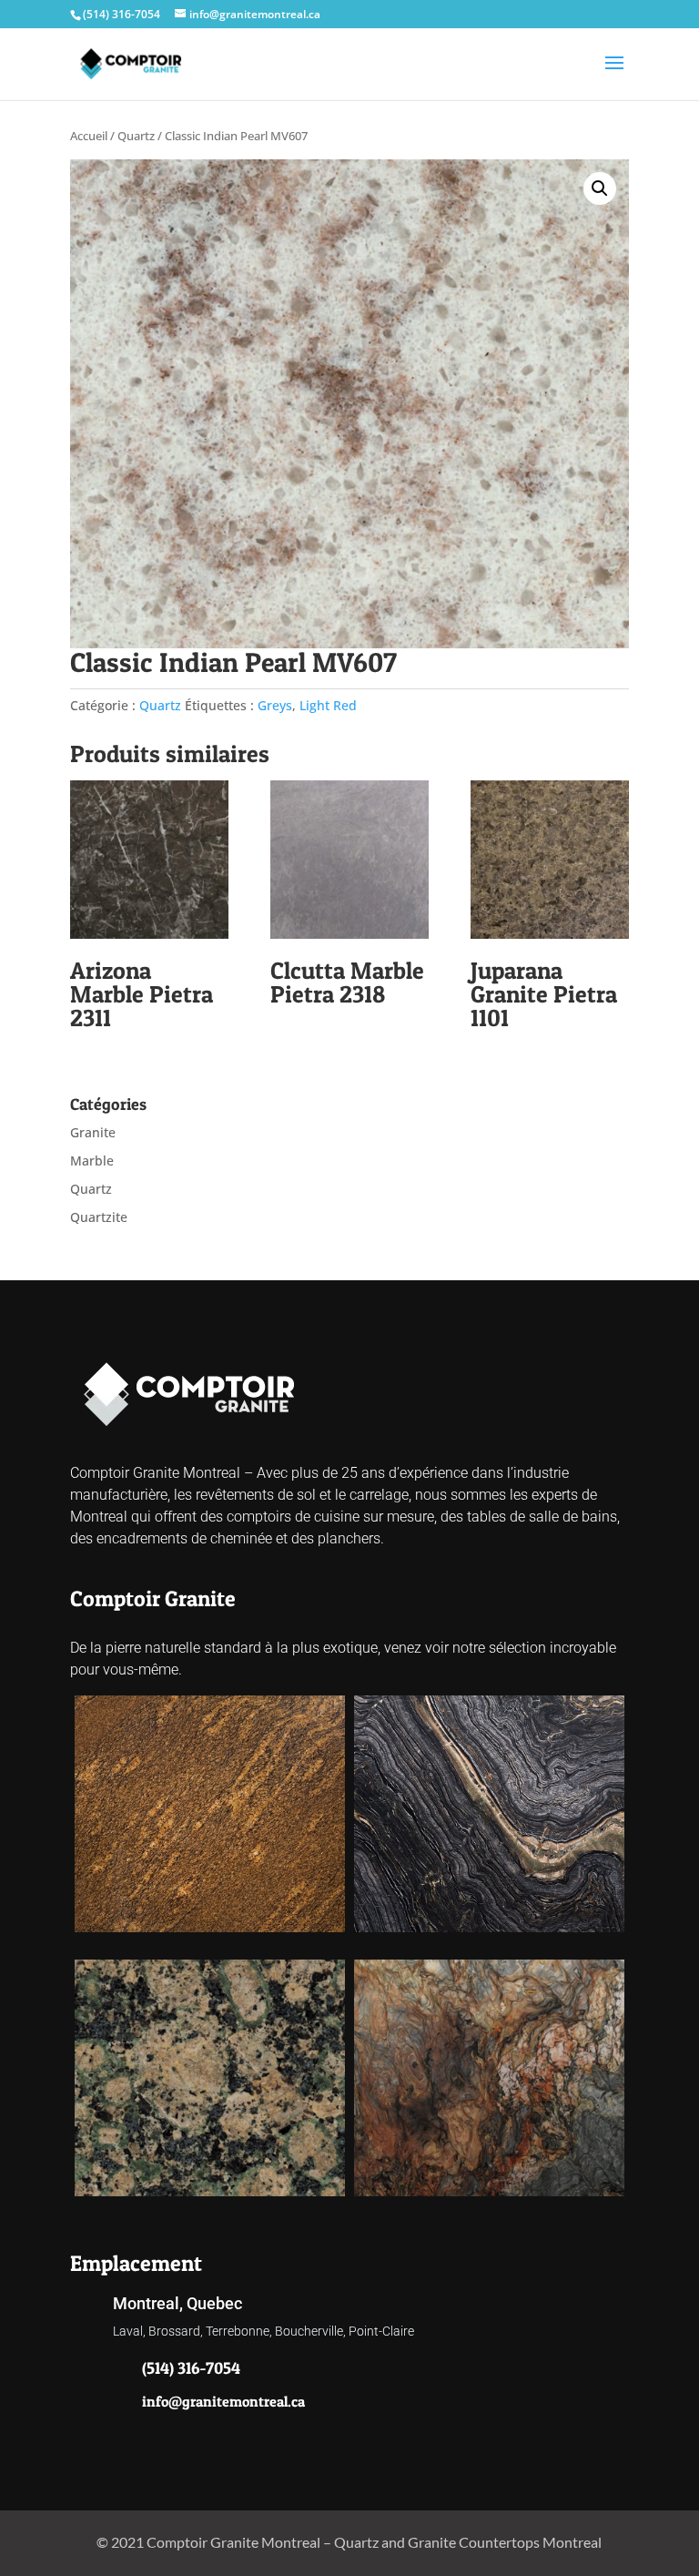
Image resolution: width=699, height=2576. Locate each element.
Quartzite (99, 1217)
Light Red (328, 705)
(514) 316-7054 (122, 14)
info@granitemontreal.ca (223, 2401)
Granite (93, 1132)
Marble (92, 1161)
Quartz (136, 136)
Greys (275, 705)
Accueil (89, 136)
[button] (600, 188)
